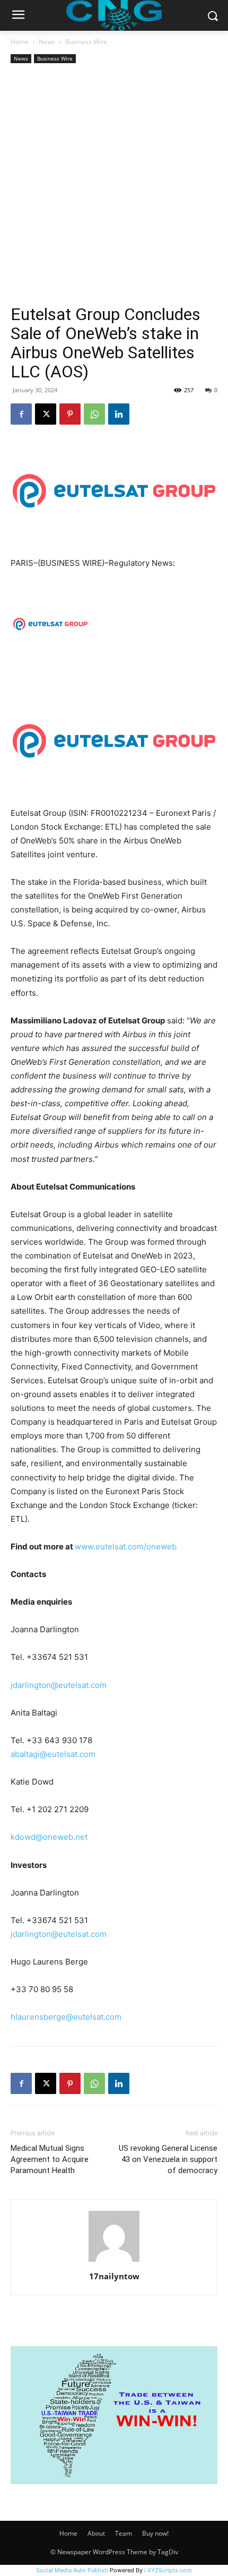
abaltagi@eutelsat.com (53, 1754)
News (47, 42)
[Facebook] (21, 414)
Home (20, 42)
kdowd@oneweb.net (49, 1837)
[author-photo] (114, 2261)
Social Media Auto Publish (72, 2570)
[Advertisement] (114, 185)
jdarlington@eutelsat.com (59, 1685)
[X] (46, 414)
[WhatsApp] (94, 414)
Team (124, 2533)
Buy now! (155, 2533)
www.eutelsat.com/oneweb (126, 1547)
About (96, 2533)
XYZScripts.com (170, 2570)
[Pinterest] (70, 414)
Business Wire (86, 42)
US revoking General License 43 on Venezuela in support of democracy (168, 2159)
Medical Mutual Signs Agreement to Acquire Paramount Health (50, 2159)
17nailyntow (114, 2276)
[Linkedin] (119, 414)
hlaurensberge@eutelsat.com (66, 2017)
